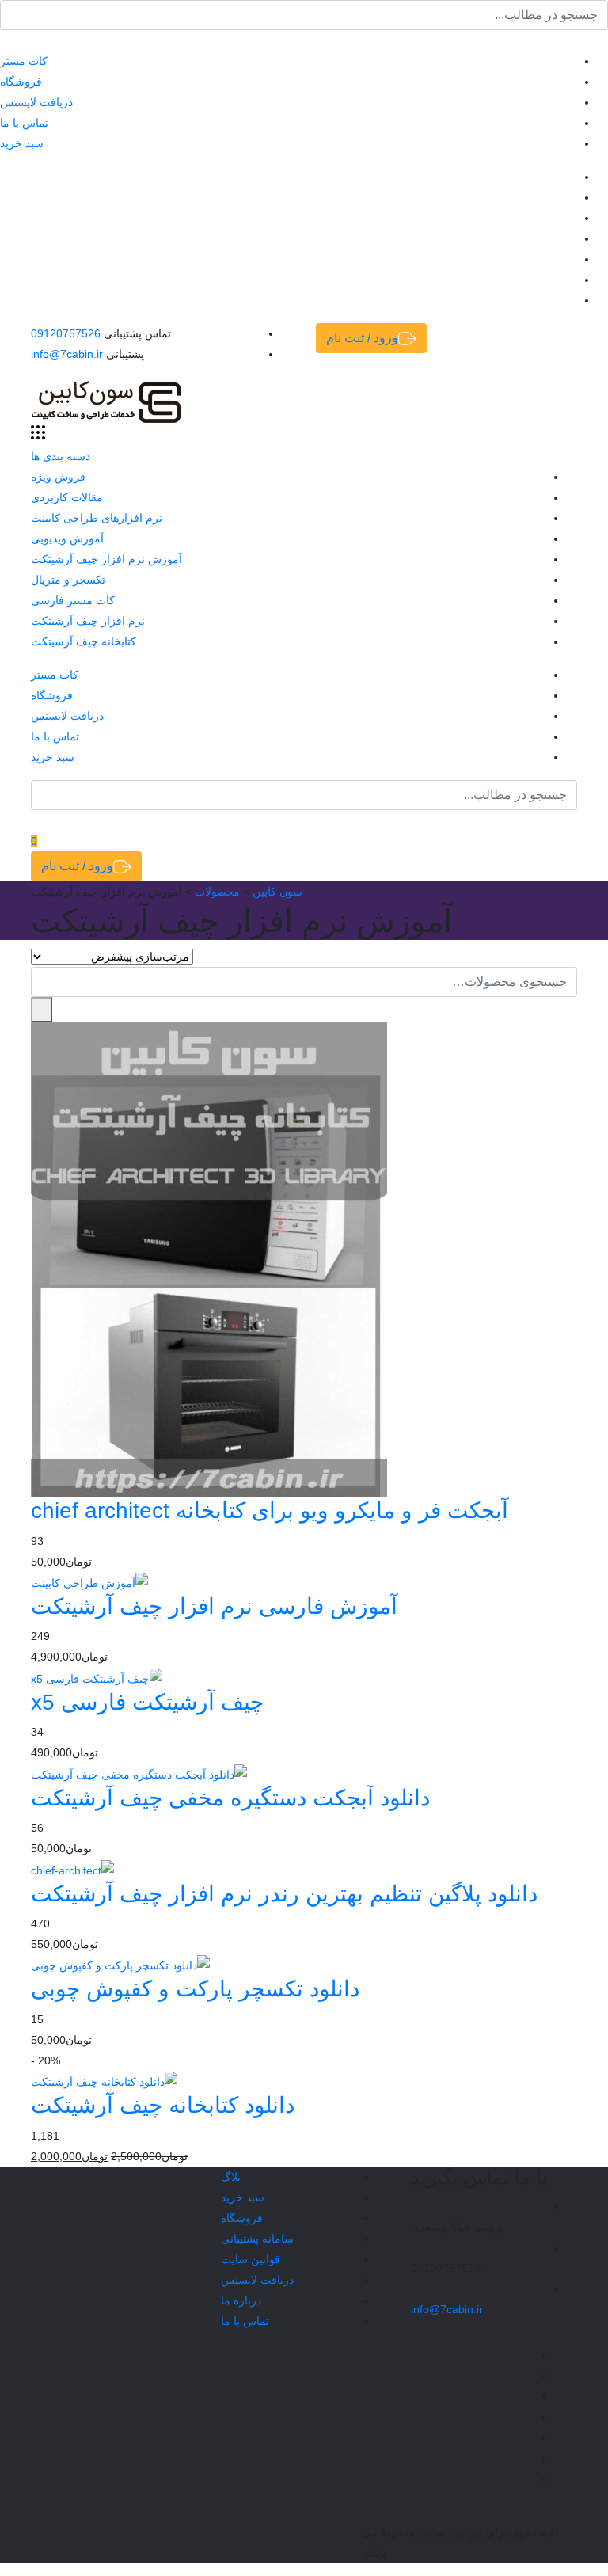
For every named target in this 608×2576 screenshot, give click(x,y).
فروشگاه (21, 82)
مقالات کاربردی (67, 497)
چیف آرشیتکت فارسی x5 (147, 1702)
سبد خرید (22, 143)
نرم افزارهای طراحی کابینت (97, 518)
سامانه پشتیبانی (257, 2239)
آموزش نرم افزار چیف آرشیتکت (106, 559)
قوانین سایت (251, 2259)
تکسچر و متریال (68, 580)
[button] (42, 1010)
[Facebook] (4, 177)
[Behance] (4, 259)
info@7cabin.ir (67, 354)
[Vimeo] (4, 238)
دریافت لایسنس (36, 102)
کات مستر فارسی (73, 600)
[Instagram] (4, 218)
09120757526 (66, 333)
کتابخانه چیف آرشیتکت (84, 641)
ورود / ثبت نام (362, 338)
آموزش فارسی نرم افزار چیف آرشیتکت (214, 1606)
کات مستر (24, 61)
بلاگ (231, 2177)
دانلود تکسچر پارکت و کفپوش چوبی (195, 1989)
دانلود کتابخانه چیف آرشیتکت (163, 2105)
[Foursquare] (4, 280)
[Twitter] (4, 197)
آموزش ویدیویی (67, 538)
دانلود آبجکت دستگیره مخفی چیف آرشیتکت (230, 1798)
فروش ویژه (58, 477)
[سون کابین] (106, 401)
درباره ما (241, 2300)
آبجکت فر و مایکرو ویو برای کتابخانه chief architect (270, 1511)
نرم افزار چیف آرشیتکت (88, 621)
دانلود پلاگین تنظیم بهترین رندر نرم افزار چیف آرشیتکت (284, 1894)
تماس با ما (24, 123)
